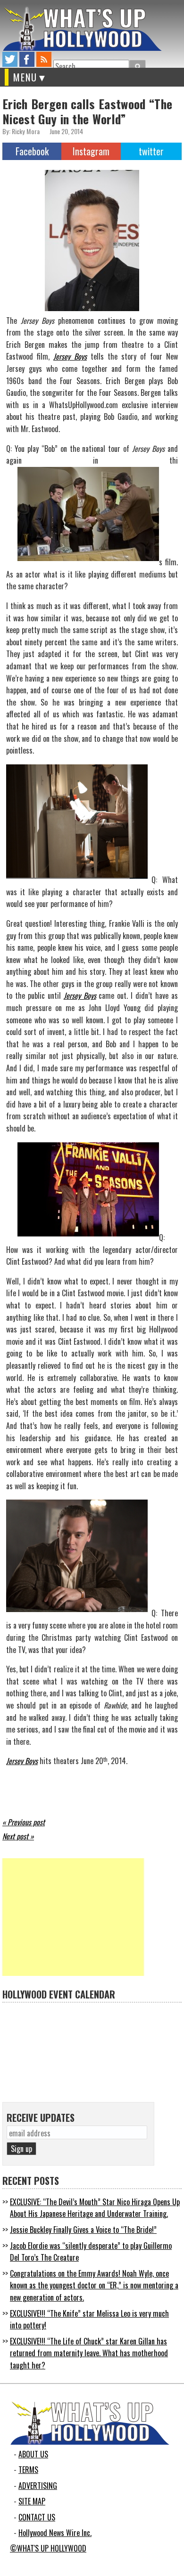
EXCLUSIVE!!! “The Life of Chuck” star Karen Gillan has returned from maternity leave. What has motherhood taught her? (89, 2353)
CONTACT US (37, 2517)
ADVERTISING (38, 2486)
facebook (27, 59)
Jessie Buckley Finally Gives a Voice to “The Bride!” (83, 2230)
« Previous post (24, 1822)
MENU (25, 77)
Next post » (18, 1836)
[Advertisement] (73, 1917)
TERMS (28, 2470)
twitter (10, 59)
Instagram (91, 151)
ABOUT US (33, 2454)
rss (44, 59)
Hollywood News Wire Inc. (55, 2533)
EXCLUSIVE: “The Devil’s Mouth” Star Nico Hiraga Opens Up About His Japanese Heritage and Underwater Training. (95, 2208)
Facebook (32, 151)
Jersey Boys (70, 356)
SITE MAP (32, 2501)
